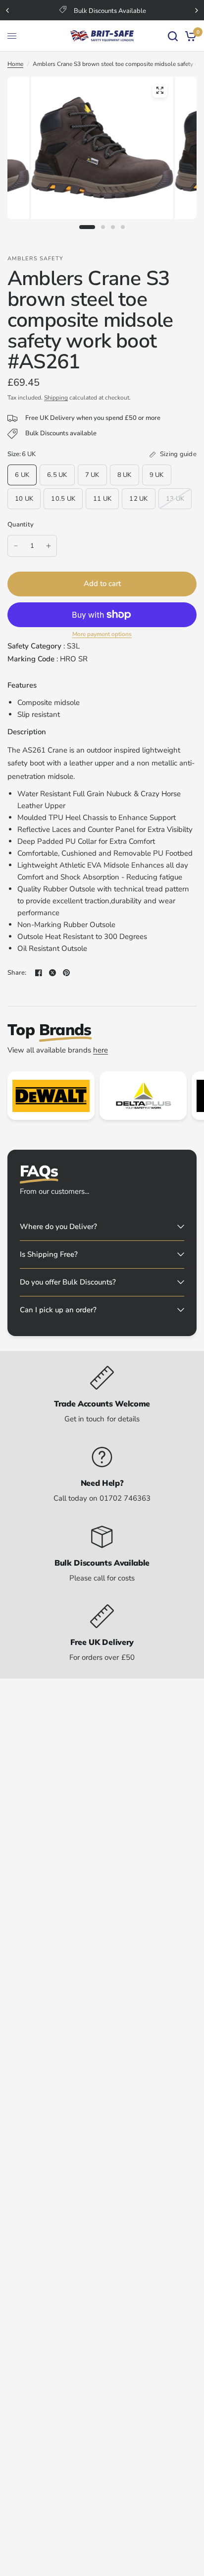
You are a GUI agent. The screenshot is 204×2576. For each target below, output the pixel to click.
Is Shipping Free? (49, 1254)
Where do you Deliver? (58, 1227)
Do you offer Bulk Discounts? (68, 1282)
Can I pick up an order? (58, 1310)
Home (15, 64)
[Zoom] (159, 90)
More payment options (102, 634)
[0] (189, 36)
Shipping (56, 398)
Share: (17, 973)
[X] (52, 973)
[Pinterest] (66, 973)
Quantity (21, 525)
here (101, 1050)
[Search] (173, 36)
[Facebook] (39, 973)
